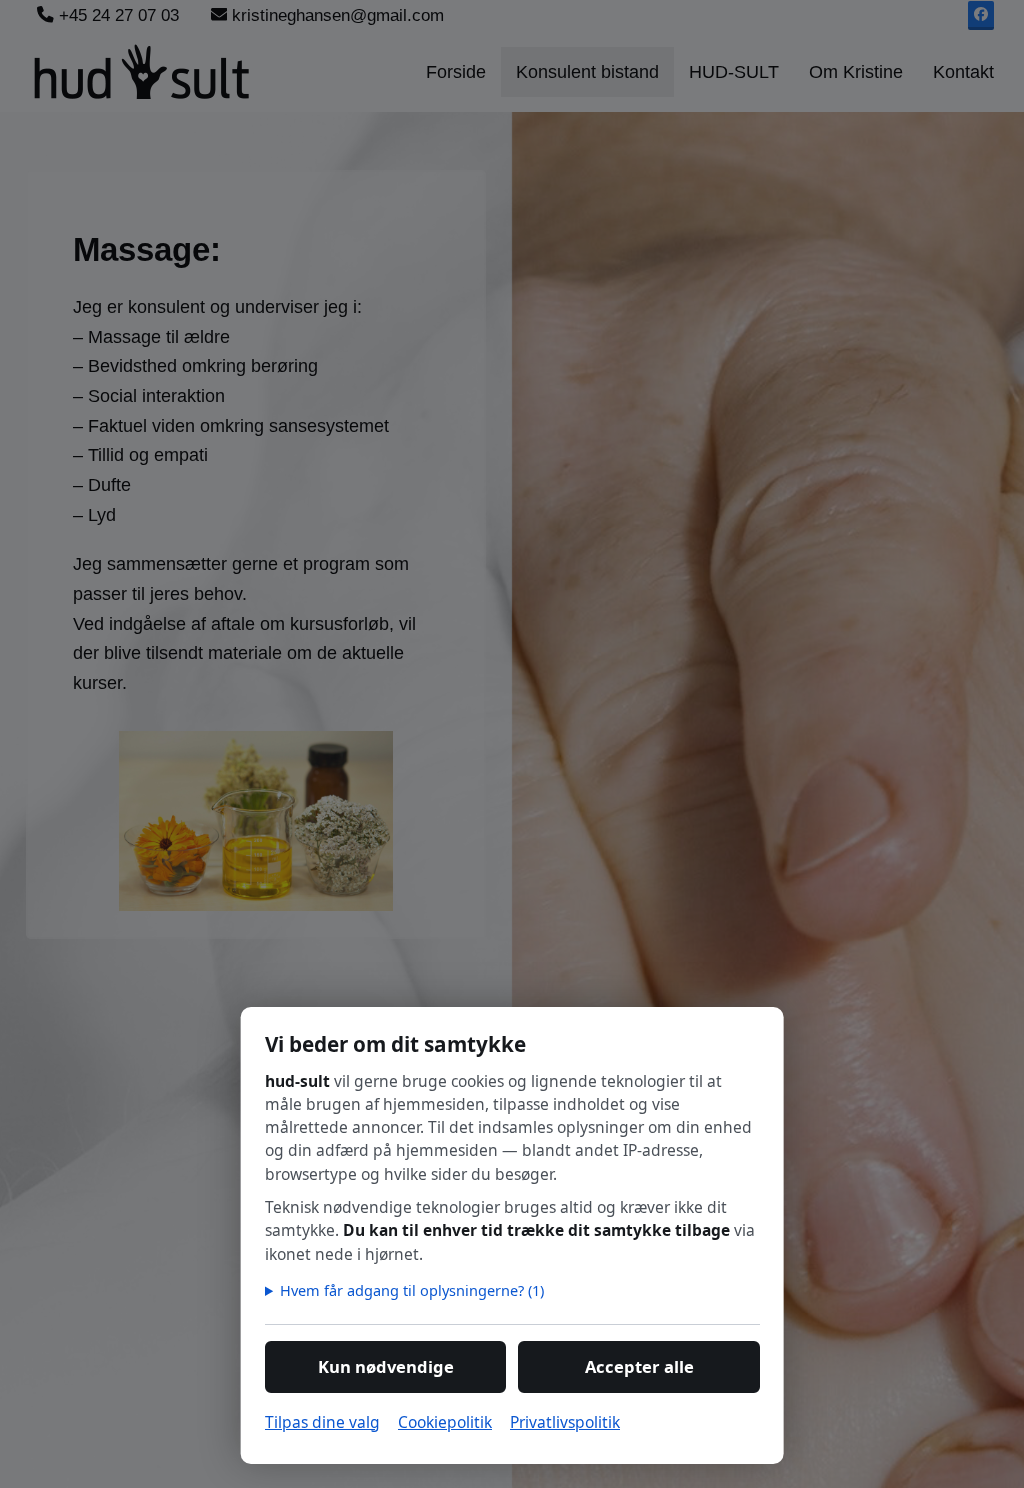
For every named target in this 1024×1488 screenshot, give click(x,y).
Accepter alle (638, 1366)
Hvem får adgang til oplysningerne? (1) (412, 1290)
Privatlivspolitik (565, 1422)
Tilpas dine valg (322, 1422)
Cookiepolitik (445, 1422)
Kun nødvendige (385, 1366)
